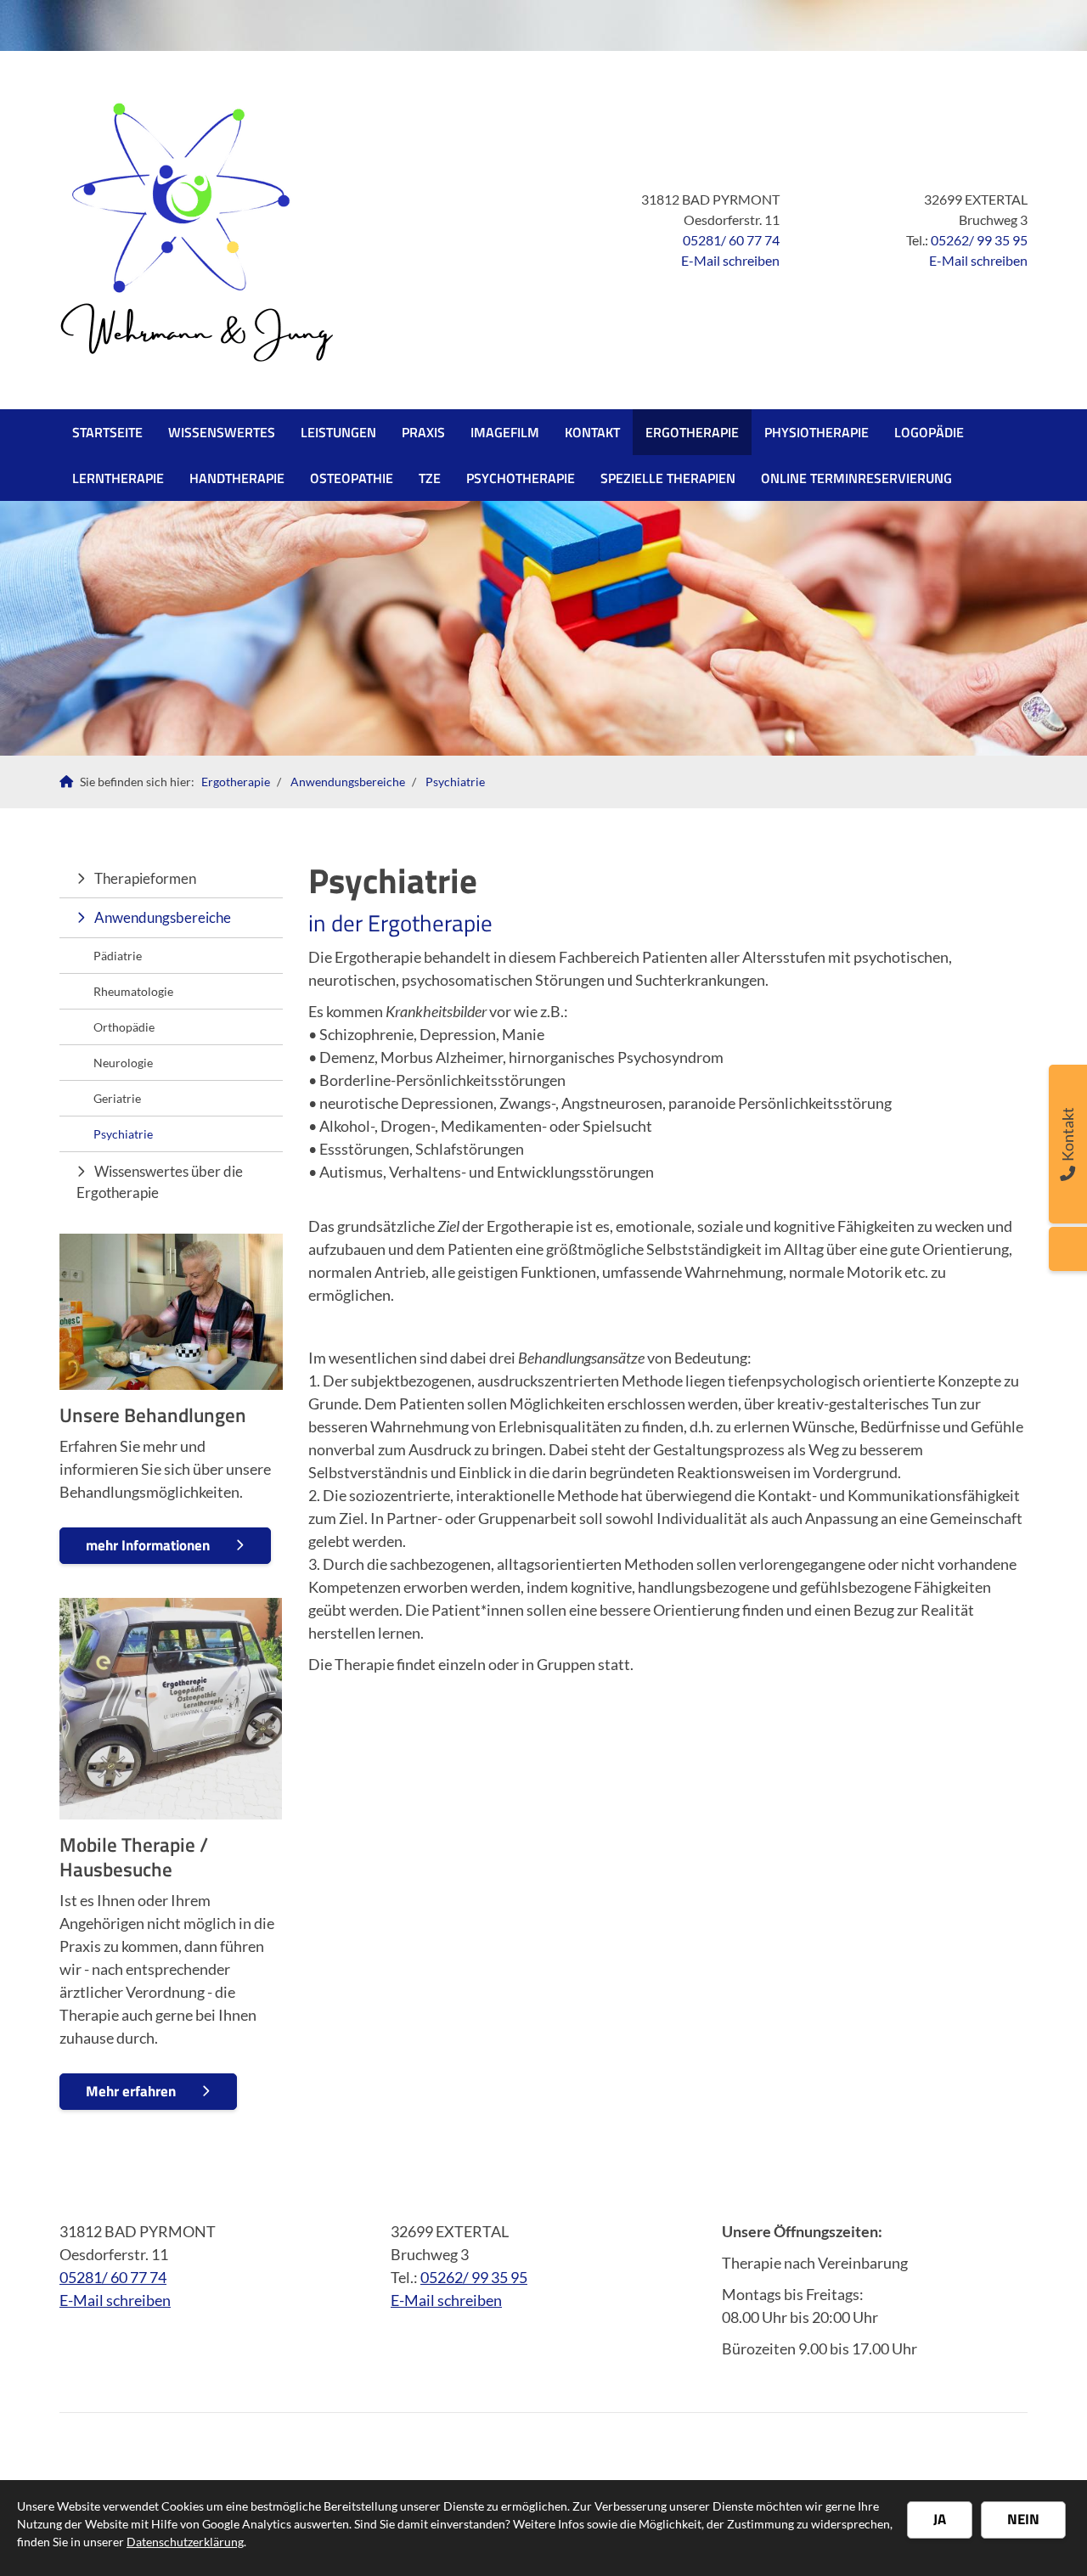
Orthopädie (124, 1027)
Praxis (423, 432)
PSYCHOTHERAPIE (521, 478)
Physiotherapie (817, 432)
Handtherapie (237, 478)
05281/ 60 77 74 (731, 240)
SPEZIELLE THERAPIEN (668, 478)
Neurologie (123, 1063)
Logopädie (929, 432)
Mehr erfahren (131, 2091)
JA (940, 2519)
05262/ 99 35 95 (979, 240)
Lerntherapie (118, 478)
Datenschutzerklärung (185, 2542)
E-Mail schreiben (730, 260)
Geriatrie (117, 1098)
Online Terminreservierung (856, 478)
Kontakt (592, 432)
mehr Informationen (148, 1545)
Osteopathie (352, 478)
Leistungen (338, 432)
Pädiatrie (118, 956)
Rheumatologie (133, 991)
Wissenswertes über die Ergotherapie (160, 1182)
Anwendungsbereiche (348, 782)
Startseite (107, 432)
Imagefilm (505, 432)
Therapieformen (145, 878)
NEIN (1023, 2519)
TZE (430, 478)
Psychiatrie (455, 782)
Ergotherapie (692, 432)
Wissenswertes (222, 432)
